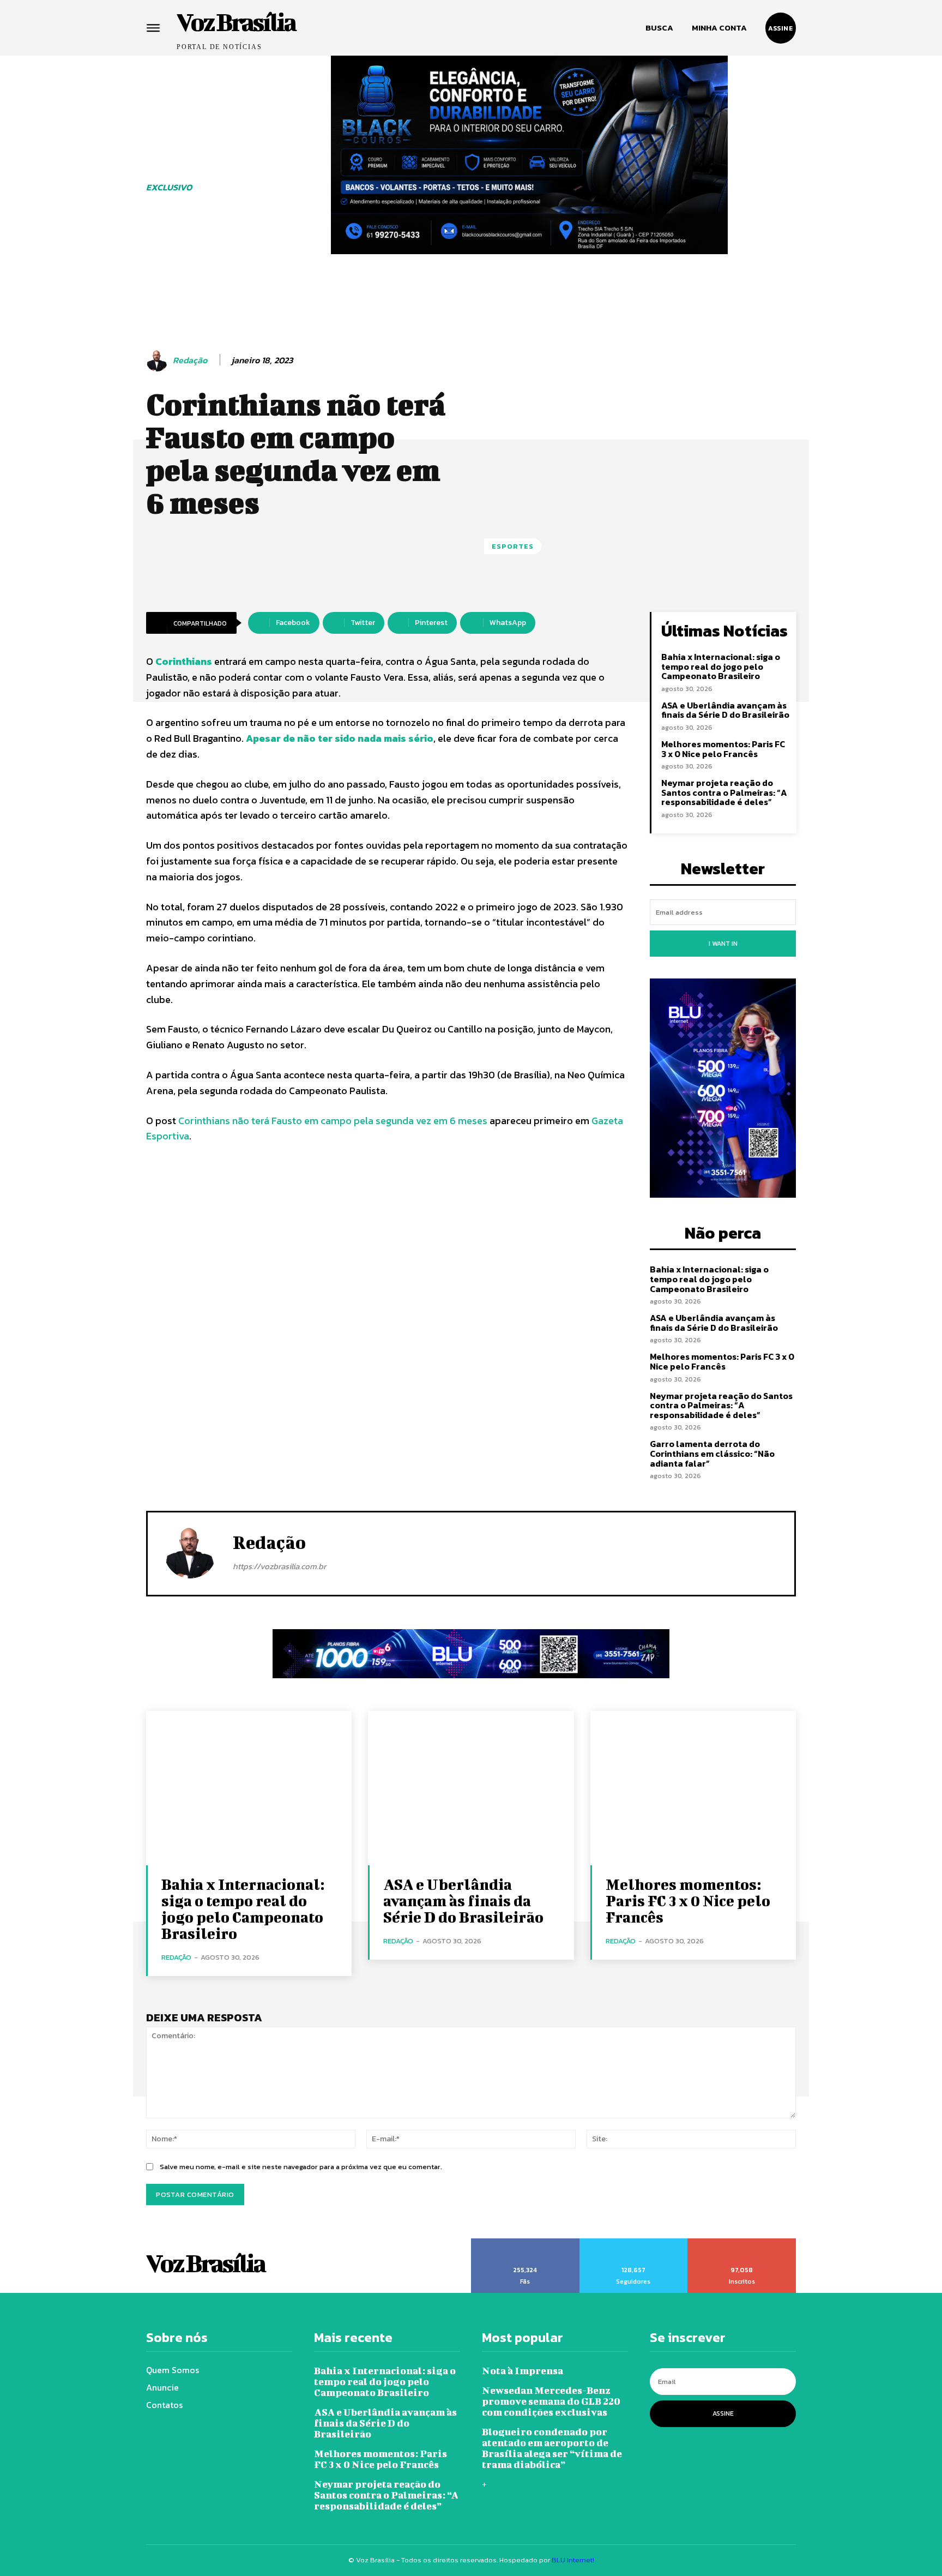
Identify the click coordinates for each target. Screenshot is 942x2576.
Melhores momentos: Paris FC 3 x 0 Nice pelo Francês (723, 749)
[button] (659, 28)
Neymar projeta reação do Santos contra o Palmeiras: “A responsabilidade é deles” (724, 792)
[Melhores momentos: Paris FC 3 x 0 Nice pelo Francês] (693, 1788)
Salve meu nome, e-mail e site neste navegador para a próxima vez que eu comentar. (301, 2167)
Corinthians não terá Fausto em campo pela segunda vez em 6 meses (333, 1121)
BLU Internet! (573, 2560)
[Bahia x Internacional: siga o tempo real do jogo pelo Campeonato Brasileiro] (249, 1788)
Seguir (633, 2242)
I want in (723, 944)
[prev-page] (267, 275)
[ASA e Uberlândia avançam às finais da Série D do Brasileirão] (471, 1788)
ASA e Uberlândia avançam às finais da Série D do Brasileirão (725, 710)
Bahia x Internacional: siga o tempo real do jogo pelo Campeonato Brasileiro (721, 666)
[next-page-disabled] (792, 275)
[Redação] (159, 361)
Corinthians (184, 661)
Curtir (526, 2242)
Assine (723, 2413)
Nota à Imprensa (523, 2371)
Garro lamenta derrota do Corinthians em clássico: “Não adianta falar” (712, 1453)
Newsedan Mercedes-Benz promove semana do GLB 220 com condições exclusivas (551, 2401)
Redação (190, 360)
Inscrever (742, 2242)
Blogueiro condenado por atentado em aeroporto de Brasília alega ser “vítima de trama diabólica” (552, 2448)
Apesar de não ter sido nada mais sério (340, 738)
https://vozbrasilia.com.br (279, 1566)
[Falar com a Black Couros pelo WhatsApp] (529, 155)
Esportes (513, 546)
